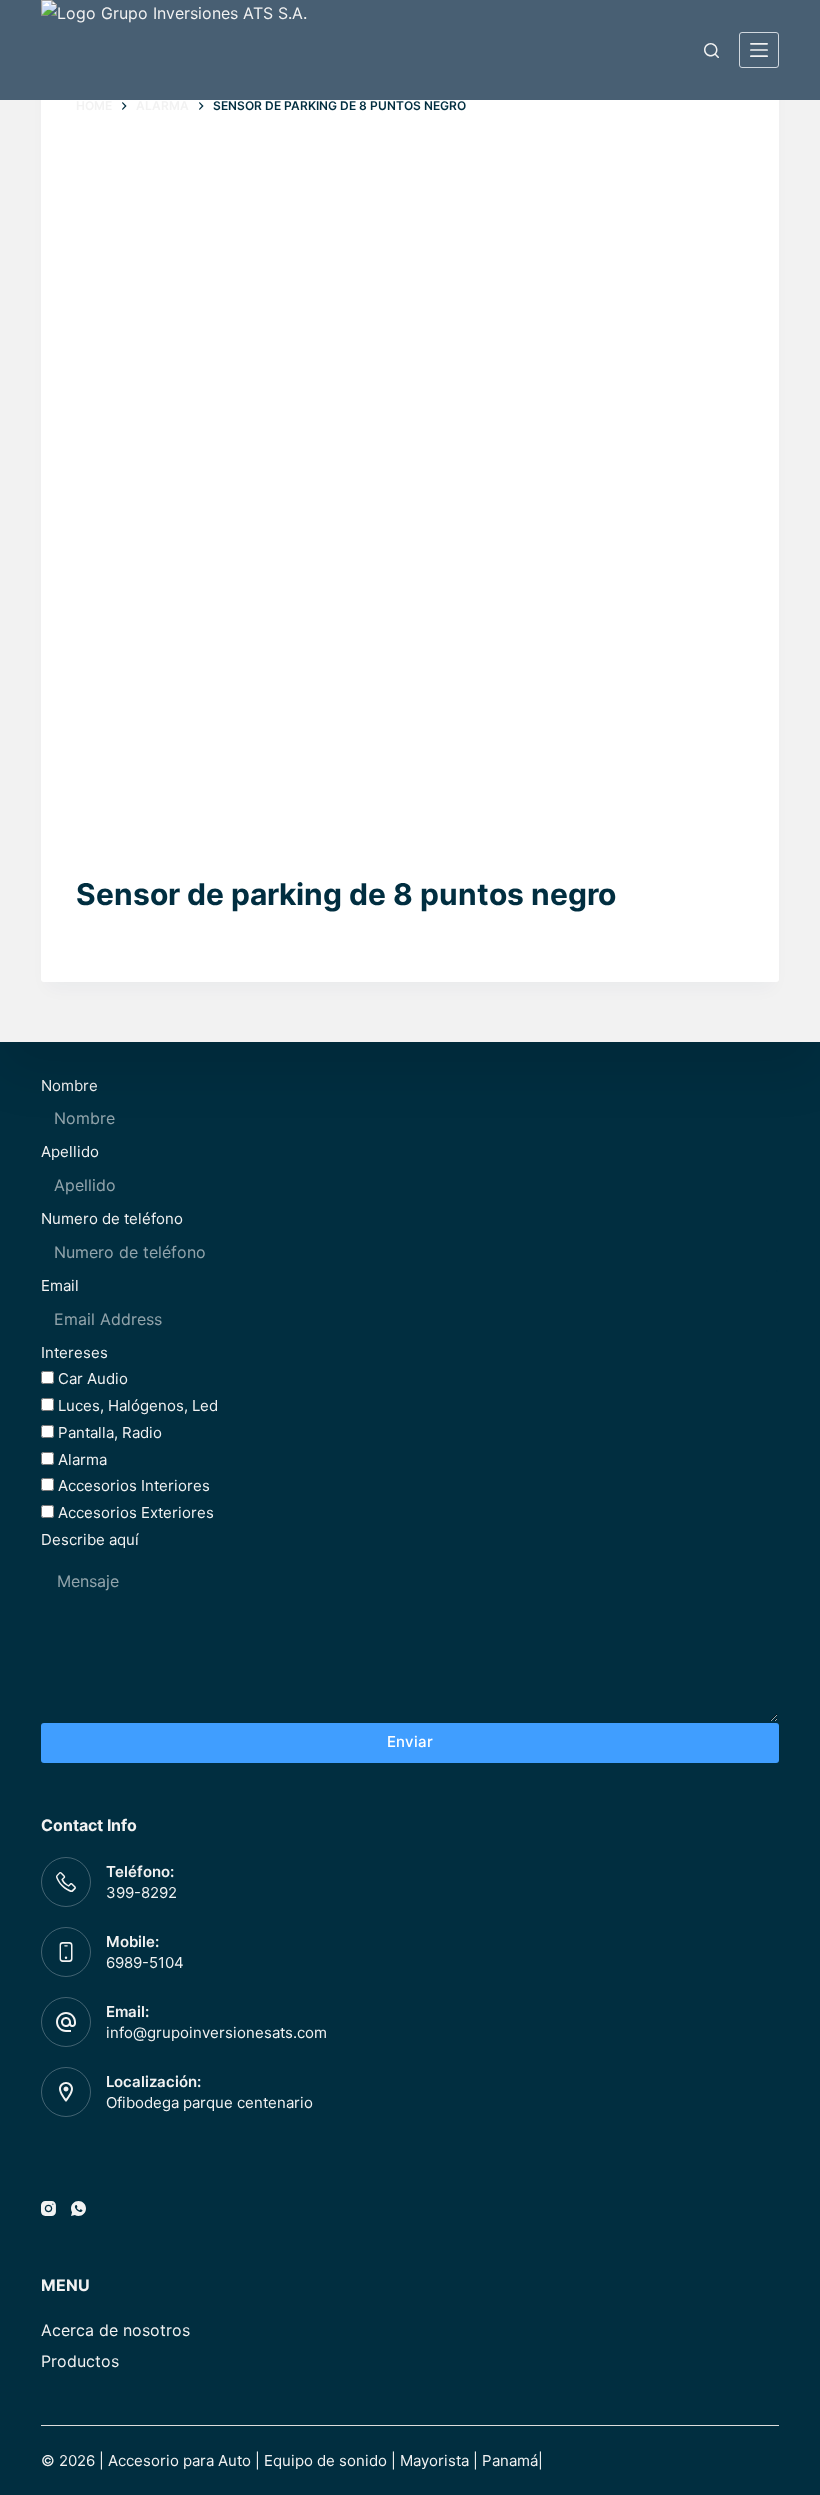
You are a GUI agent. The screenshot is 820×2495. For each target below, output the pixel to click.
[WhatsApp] (78, 2208)
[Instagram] (48, 2208)
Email (60, 1285)
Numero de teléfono (112, 1218)
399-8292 (141, 1892)
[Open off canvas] (759, 50)
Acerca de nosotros (115, 2330)
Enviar (410, 1741)
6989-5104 (145, 1962)
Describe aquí (90, 1539)
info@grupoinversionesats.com (216, 2032)
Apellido (70, 1151)
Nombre (69, 1085)
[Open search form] (711, 50)
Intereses (74, 1352)
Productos (80, 2361)
